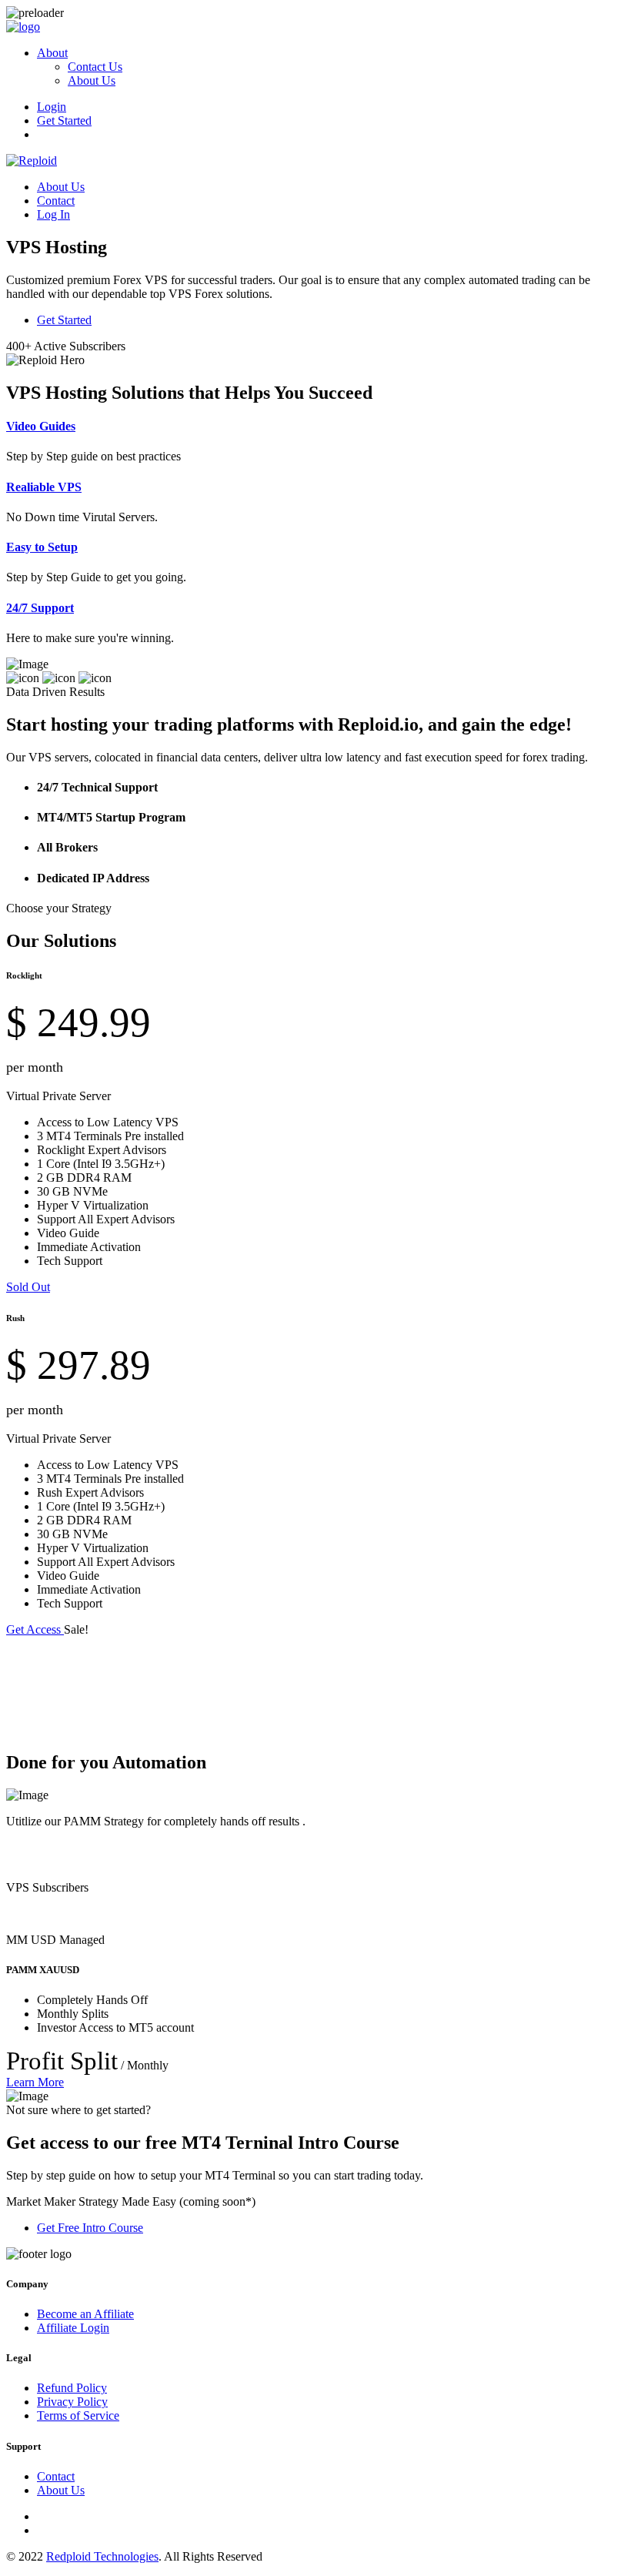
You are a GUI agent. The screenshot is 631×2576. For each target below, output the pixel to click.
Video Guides (41, 426)
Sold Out (28, 1287)
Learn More (35, 2082)
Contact (56, 201)
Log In (53, 214)
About (52, 53)
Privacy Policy (72, 2402)
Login (52, 107)
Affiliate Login (73, 2328)
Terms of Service (78, 2415)
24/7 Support (40, 608)
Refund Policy (72, 2388)
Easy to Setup (42, 547)
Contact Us (95, 67)
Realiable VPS (44, 487)
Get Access (35, 1629)
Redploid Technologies (102, 2556)
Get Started (64, 120)
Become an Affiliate (85, 2314)
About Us (92, 80)
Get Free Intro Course (90, 2228)
